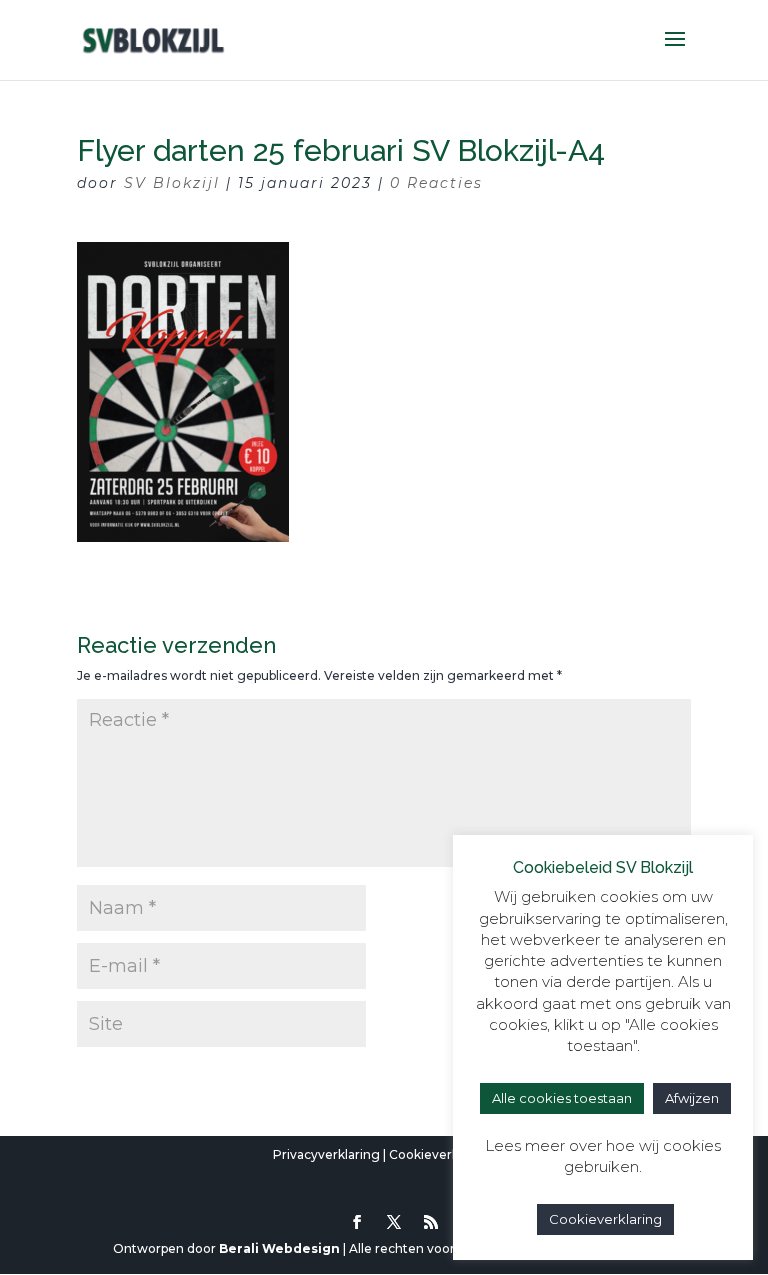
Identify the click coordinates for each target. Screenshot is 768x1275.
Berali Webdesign (279, 1248)
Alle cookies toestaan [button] (562, 1098)
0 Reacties (436, 183)
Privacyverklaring (326, 1154)
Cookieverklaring (441, 1154)
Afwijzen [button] (692, 1098)
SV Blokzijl (172, 183)
